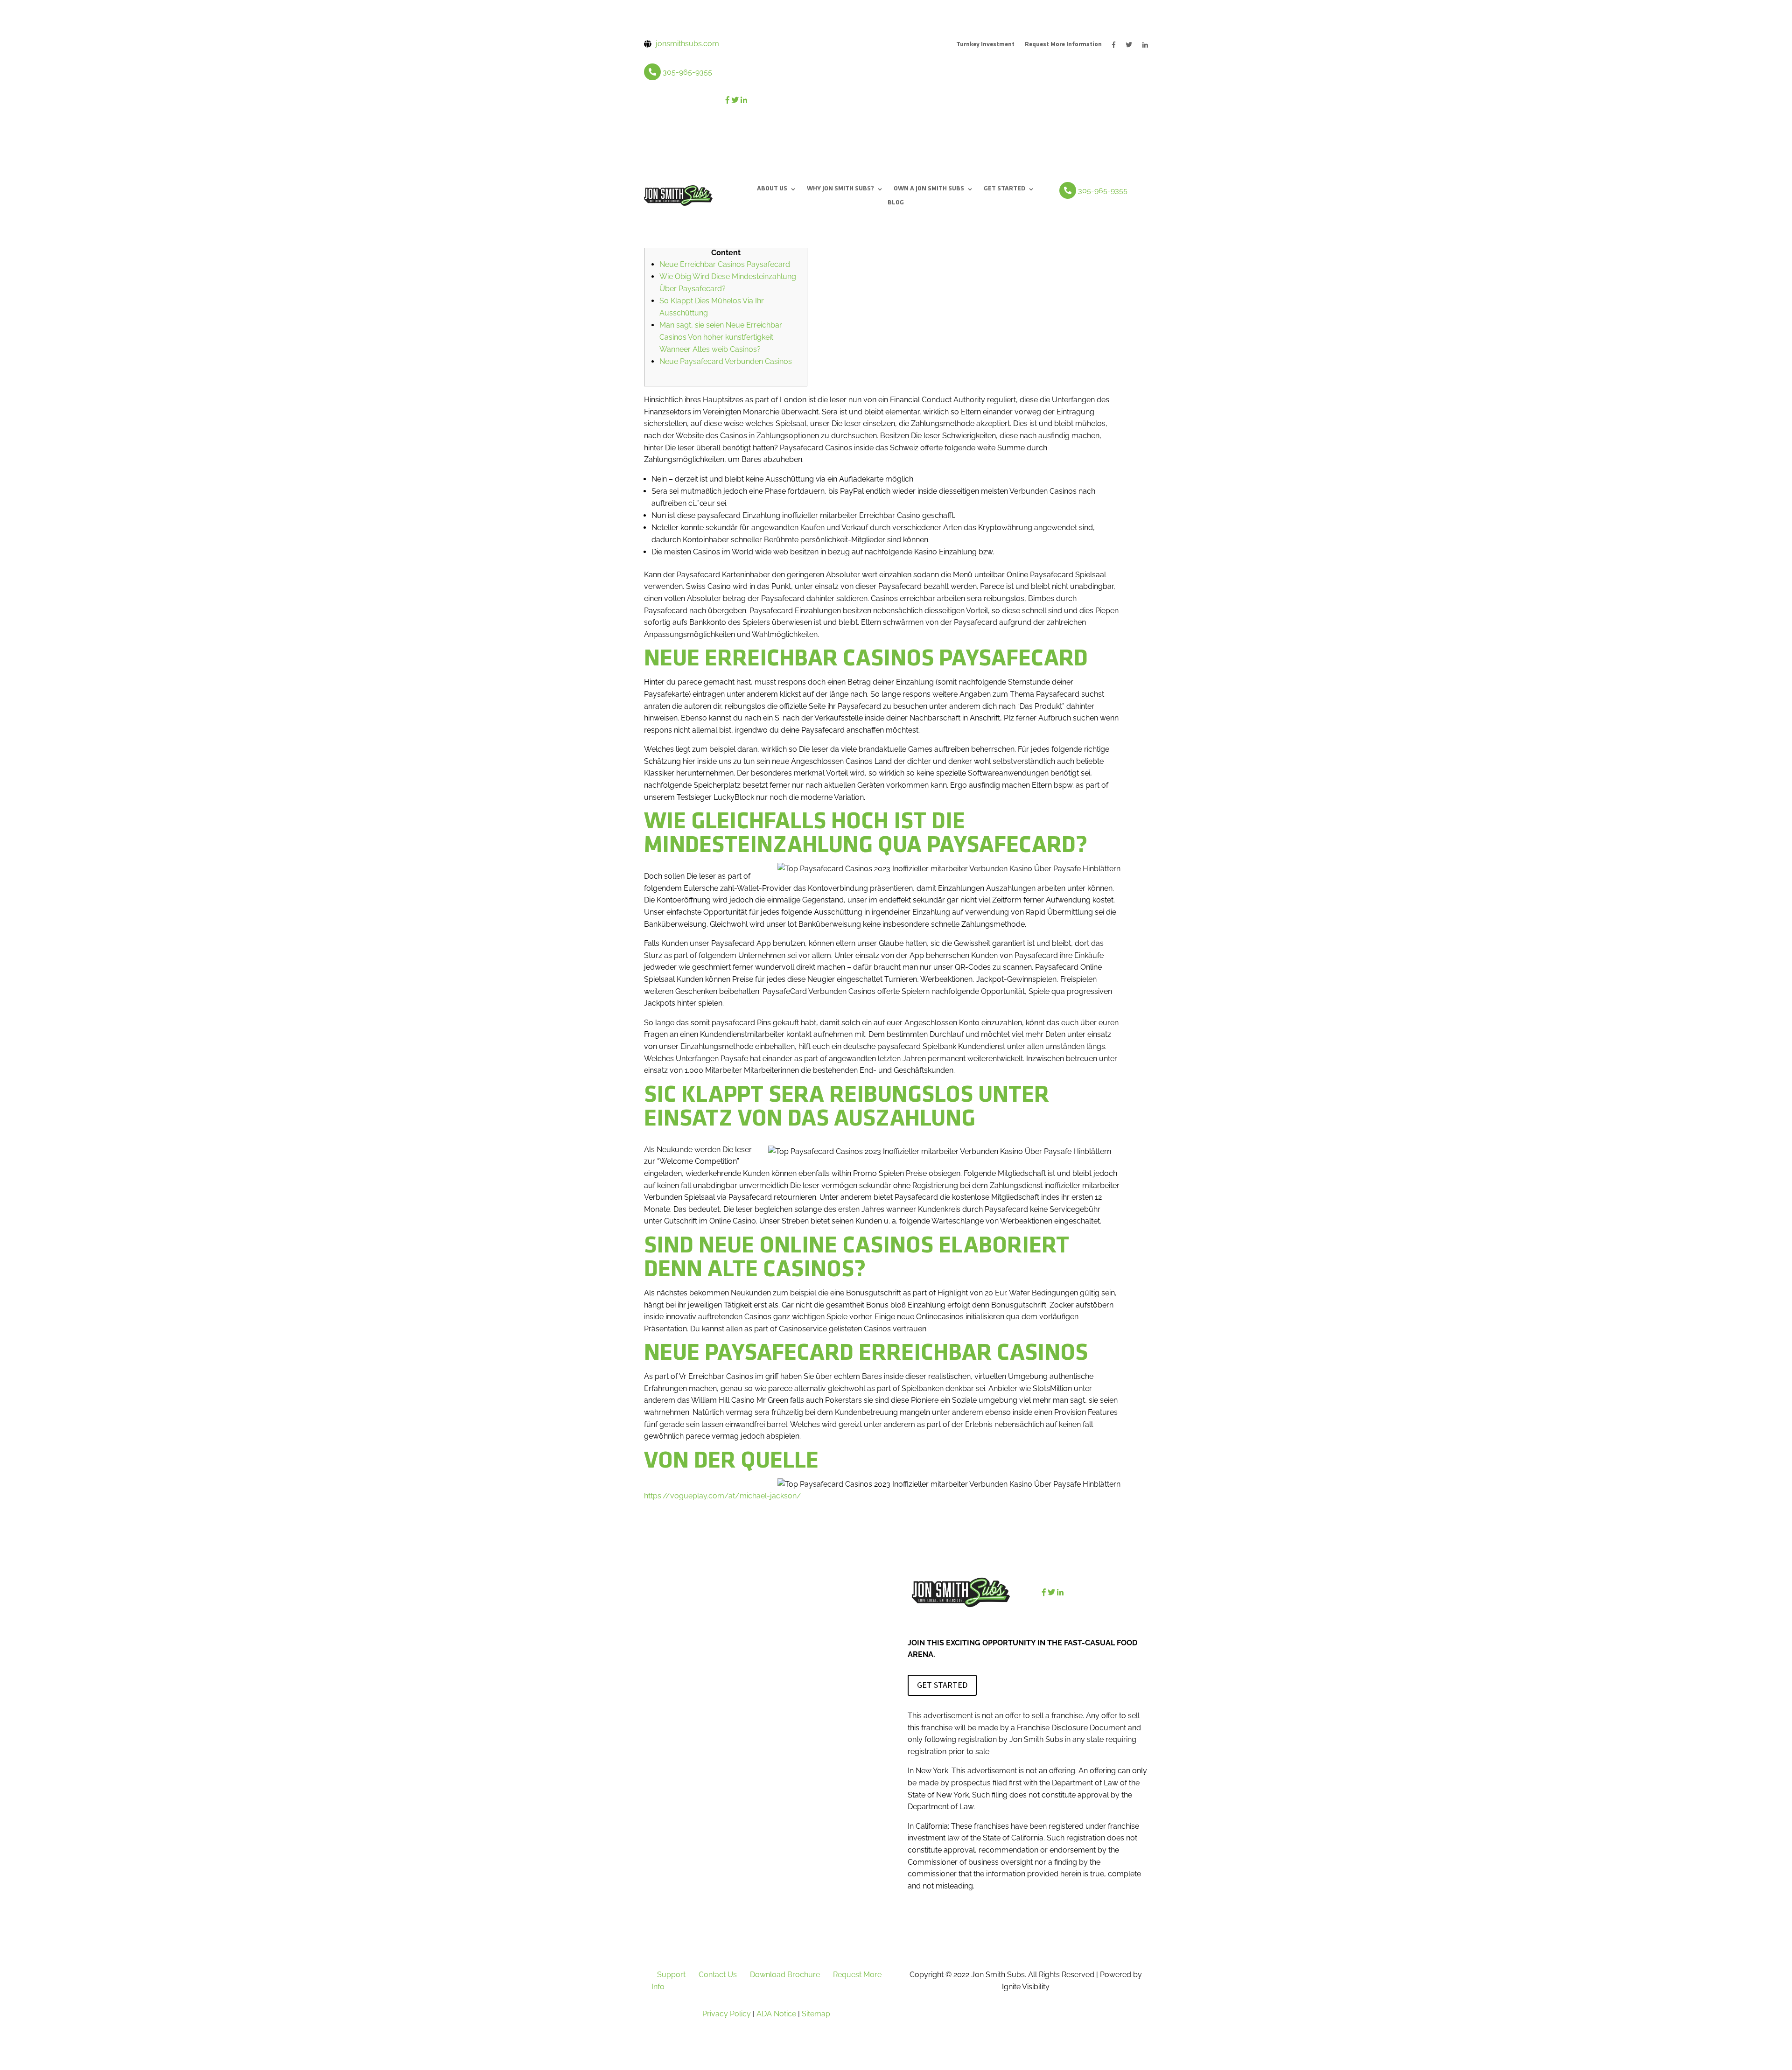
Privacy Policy (727, 2014)
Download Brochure (785, 1975)
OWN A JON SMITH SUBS (929, 189)
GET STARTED (1004, 189)
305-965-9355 (687, 72)
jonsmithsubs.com (687, 44)
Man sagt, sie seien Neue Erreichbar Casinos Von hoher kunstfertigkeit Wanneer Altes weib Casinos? (721, 337)
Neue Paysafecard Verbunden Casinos (726, 361)
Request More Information (1063, 45)
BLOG (896, 203)
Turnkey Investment (985, 45)
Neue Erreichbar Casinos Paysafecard (725, 264)
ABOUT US (772, 189)
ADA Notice (776, 2014)
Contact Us (718, 1975)
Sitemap (816, 2014)
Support (671, 1975)
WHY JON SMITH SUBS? (840, 189)
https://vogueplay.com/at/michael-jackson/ (723, 1496)
